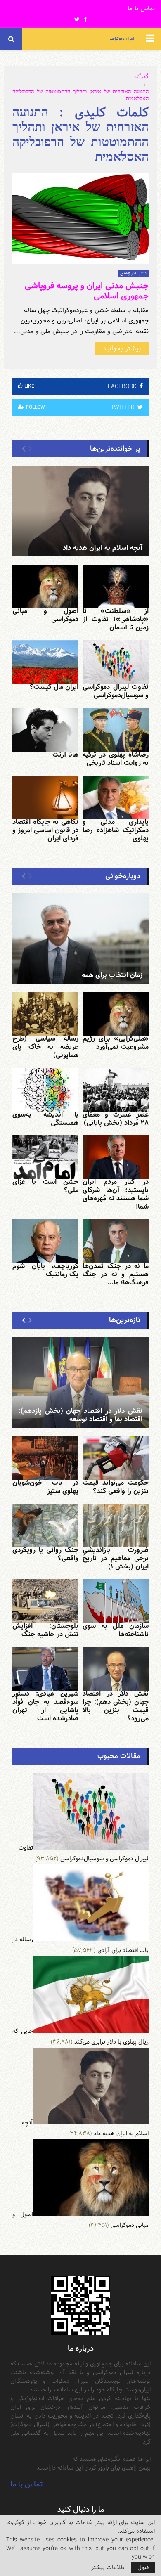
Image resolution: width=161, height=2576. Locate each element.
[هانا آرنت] (45, 730)
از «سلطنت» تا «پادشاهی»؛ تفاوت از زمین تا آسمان (116, 619)
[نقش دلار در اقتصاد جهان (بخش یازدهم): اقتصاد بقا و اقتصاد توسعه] (80, 1382)
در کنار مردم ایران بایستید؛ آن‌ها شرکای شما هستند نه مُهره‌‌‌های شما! (116, 1194)
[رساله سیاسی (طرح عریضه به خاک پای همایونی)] (45, 1014)
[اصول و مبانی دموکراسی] (45, 587)
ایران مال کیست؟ (54, 687)
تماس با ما (141, 9)
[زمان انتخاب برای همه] (80, 938)
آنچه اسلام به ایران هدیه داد (103, 548)
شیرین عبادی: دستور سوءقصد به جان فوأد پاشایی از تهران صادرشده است (45, 1706)
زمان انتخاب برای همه (112, 975)
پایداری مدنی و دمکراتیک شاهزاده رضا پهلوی (116, 830)
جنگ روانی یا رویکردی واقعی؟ (45, 1554)
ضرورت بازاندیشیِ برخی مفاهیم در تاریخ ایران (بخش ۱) (116, 1558)
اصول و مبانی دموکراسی (45, 615)
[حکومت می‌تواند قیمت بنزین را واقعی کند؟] (116, 1458)
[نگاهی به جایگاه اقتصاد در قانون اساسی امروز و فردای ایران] (45, 798)
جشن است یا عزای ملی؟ (45, 1186)
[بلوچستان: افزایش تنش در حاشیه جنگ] (45, 1601)
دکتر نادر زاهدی (133, 273)
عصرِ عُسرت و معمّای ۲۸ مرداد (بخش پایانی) (116, 1119)
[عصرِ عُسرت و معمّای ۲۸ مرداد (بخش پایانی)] (116, 1090)
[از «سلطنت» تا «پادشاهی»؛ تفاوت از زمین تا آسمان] (116, 587)
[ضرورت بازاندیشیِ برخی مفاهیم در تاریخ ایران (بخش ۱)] (116, 1526)
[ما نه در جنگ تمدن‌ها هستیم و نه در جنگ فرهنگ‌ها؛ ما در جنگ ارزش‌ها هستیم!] (116, 1241)
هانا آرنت (65, 755)
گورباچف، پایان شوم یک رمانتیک (45, 1270)
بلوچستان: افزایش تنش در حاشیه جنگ (45, 1630)
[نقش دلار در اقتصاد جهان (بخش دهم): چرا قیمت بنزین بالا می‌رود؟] (116, 1669)
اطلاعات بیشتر (108, 2567)
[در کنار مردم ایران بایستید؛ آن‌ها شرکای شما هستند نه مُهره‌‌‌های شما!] (116, 1158)
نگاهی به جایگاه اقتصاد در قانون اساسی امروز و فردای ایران (45, 830)
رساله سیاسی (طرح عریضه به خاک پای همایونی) (45, 1047)
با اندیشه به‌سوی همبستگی (45, 1119)
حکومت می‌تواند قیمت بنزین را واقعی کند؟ (116, 1487)
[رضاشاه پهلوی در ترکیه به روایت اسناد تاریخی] (116, 730)
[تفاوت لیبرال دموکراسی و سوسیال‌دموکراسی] (116, 662)
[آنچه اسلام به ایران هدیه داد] (80, 511)
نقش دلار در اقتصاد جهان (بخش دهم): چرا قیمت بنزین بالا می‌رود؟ (116, 1706)
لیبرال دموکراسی (121, 39)
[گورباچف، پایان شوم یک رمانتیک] (45, 1241)
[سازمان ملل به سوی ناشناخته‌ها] (116, 1601)
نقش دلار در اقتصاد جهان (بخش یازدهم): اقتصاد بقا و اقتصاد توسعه (80, 1415)
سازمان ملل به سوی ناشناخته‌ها (116, 1630)
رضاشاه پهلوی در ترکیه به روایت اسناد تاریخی (116, 759)
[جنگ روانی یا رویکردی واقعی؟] (45, 1526)
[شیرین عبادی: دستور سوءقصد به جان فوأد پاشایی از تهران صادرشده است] (45, 1669)
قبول (143, 2567)
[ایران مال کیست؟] (45, 662)
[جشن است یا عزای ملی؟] (45, 1158)
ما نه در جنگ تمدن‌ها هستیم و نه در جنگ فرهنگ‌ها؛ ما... (116, 1274)
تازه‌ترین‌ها (125, 1320)
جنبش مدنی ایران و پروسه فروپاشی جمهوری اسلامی (87, 291)
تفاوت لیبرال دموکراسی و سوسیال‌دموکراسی (116, 691)
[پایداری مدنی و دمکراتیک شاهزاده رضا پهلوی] (116, 798)
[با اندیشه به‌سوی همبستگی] (45, 1090)
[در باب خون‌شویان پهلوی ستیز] (45, 1458)
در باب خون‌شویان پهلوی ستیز (45, 1487)
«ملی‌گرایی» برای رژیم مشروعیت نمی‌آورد (116, 1043)
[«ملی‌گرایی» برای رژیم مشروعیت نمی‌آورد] (116, 1014)
